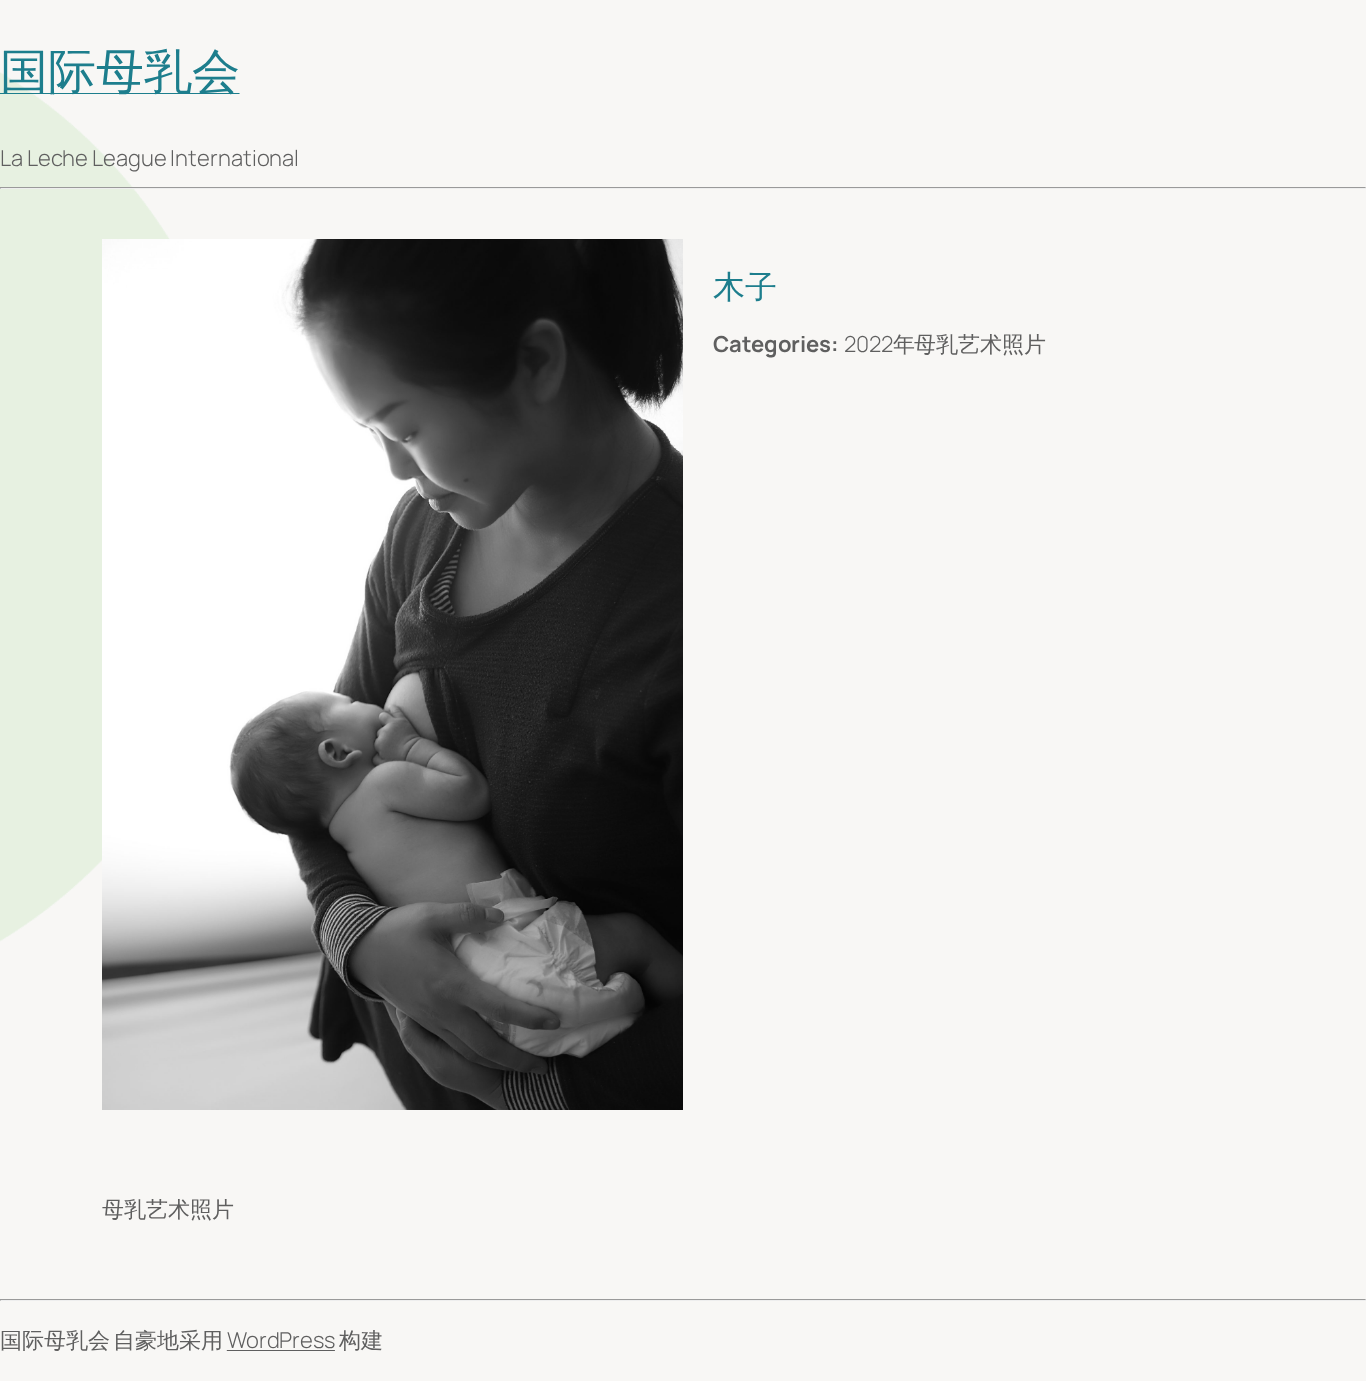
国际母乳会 (120, 69)
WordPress (281, 1340)
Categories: (776, 344)
